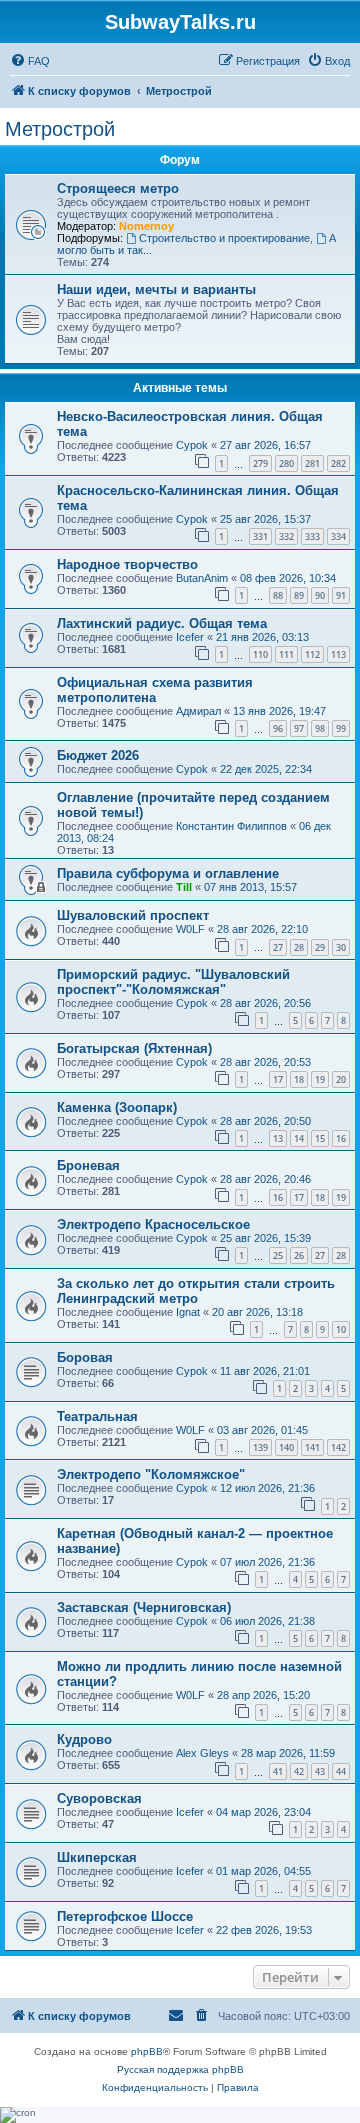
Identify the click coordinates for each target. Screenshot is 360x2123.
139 (260, 1447)
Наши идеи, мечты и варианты (156, 289)
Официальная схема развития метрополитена (155, 690)
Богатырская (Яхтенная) (134, 1048)
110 (260, 654)
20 (341, 1079)
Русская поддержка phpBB (180, 2069)
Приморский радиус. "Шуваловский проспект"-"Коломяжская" (173, 982)
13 (278, 1138)
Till (184, 887)
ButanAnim (202, 578)
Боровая (85, 1357)
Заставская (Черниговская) (144, 1607)
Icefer (190, 637)
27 (278, 947)
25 (278, 1255)
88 (278, 595)
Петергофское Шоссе (125, 1916)
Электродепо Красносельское (153, 1224)
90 (320, 595)
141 (312, 1447)
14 (299, 1138)
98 (320, 728)
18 (299, 1079)
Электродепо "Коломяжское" (151, 1474)
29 (320, 947)
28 (299, 947)
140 (286, 1447)
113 (338, 654)
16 (341, 1138)
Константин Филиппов (231, 826)
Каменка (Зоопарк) (117, 1107)
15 (320, 1138)
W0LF (190, 929)
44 (341, 1771)
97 (299, 728)
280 (286, 463)
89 (299, 595)
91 (341, 595)
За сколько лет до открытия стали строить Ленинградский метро (196, 1291)
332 (286, 536)
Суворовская (99, 1798)
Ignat (188, 1312)
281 (312, 463)
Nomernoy (146, 226)
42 (299, 1771)
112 (312, 654)
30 (341, 947)
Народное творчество (127, 564)
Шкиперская (97, 1857)
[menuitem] (30, 61)
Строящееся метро (118, 188)
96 (278, 728)
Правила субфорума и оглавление (168, 873)
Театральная (97, 1416)
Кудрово (84, 1739)
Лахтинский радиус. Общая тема (162, 623)
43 (320, 1771)
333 (312, 536)
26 (299, 1255)
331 (260, 536)
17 (278, 1079)
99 (341, 728)
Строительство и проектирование (224, 238)
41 (278, 1771)
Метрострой (60, 129)
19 (320, 1079)
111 (286, 654)
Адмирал (198, 711)
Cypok (192, 445)
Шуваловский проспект (133, 915)
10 (341, 1329)
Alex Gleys (202, 1753)
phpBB (147, 2051)
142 (338, 1447)
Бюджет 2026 (98, 755)
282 (338, 463)
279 (260, 463)
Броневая (88, 1165)
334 (338, 536)
